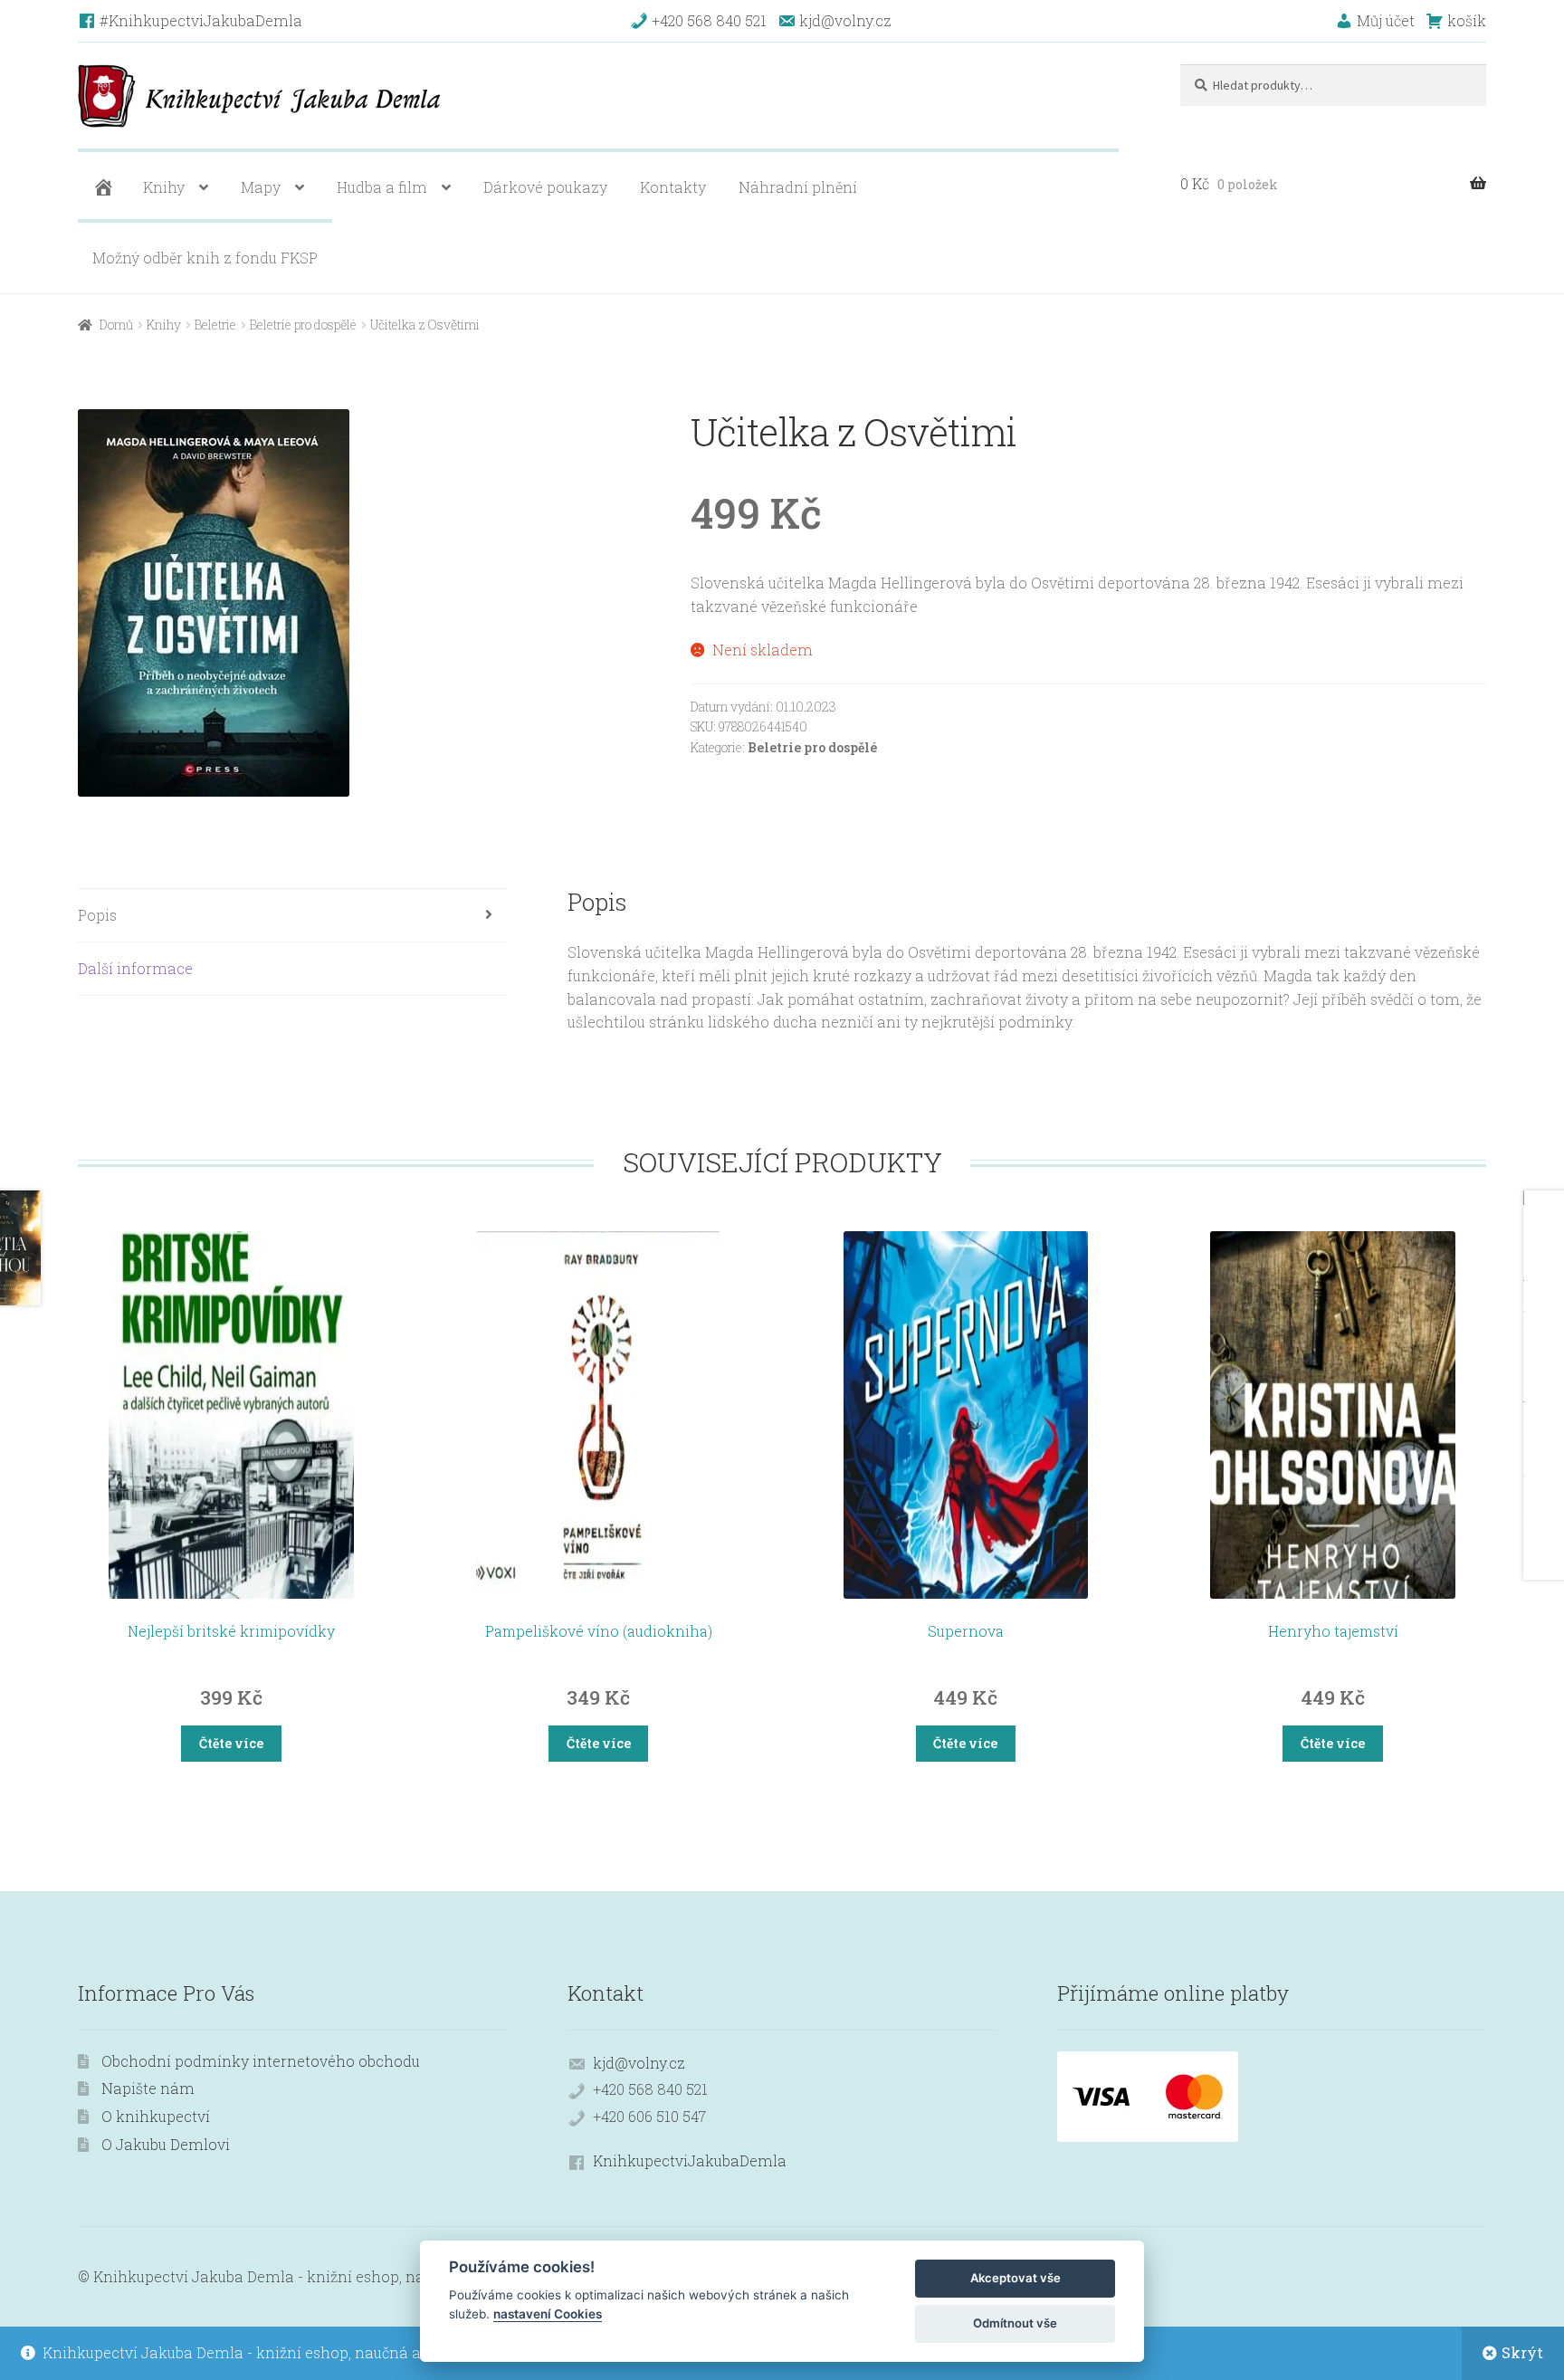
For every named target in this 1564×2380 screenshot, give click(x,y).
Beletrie (215, 325)
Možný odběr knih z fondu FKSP (205, 258)
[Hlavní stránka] (101, 187)
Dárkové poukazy (545, 187)
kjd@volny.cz (639, 2063)
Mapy (261, 187)
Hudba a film (382, 187)
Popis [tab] (97, 915)
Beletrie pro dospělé (303, 325)
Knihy (164, 187)
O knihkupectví (156, 2116)
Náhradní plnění (798, 187)
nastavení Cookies (548, 2314)
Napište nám (148, 2088)
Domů (116, 325)
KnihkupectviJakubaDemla (690, 2160)
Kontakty (673, 187)
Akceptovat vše (1016, 2278)
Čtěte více (231, 1743)
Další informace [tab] (135, 968)
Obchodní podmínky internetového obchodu (261, 2061)
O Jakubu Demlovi (166, 2144)
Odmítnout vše (1015, 2323)
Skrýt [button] (1522, 2352)
